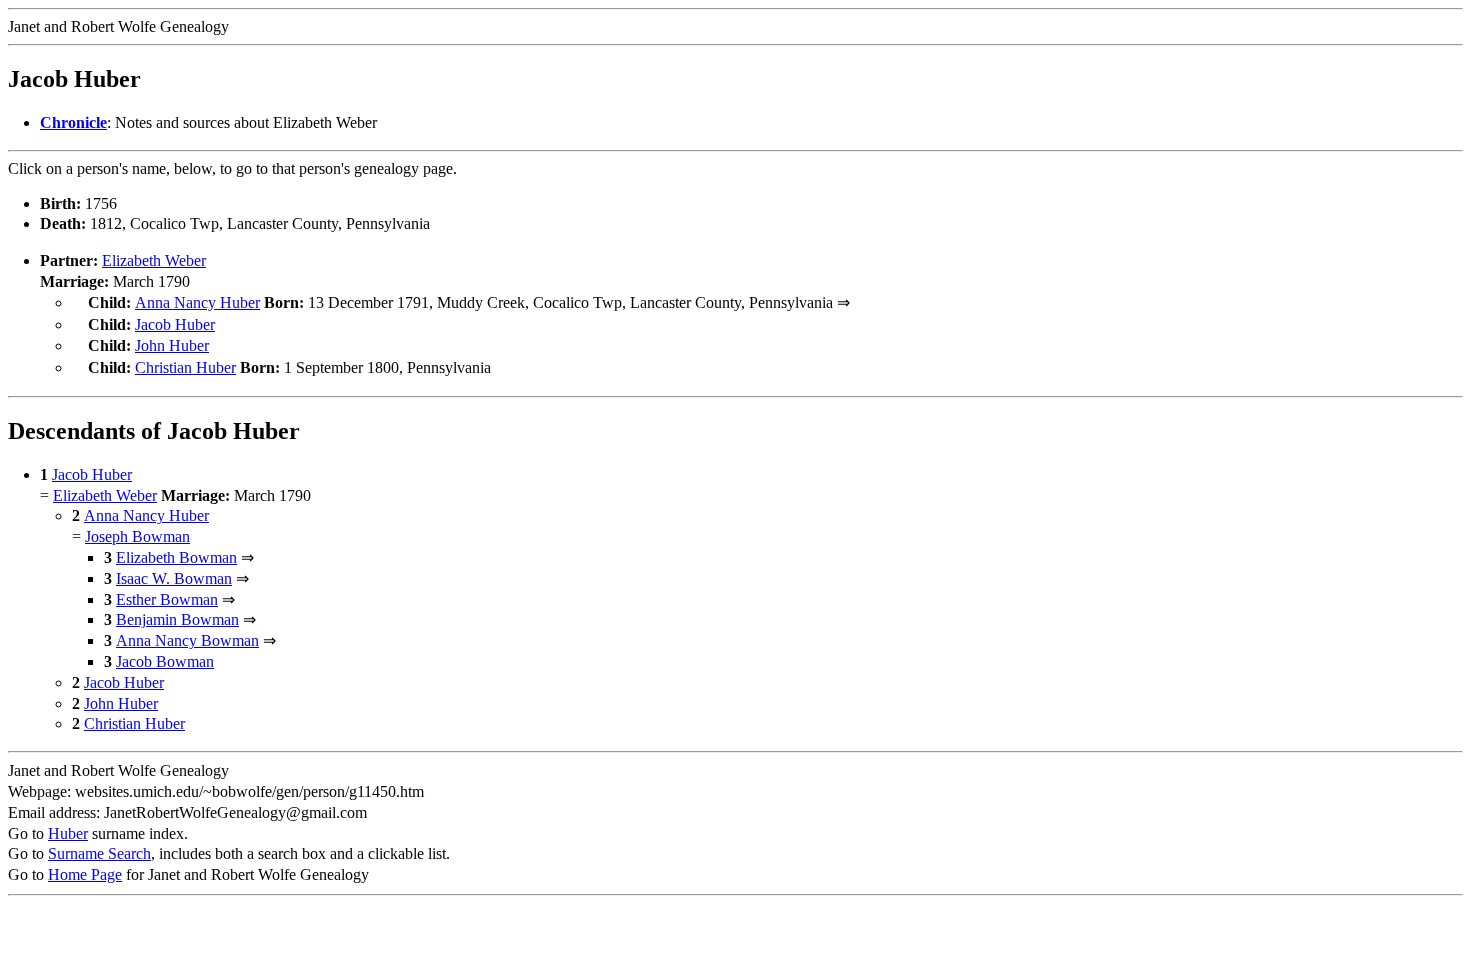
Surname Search (99, 853)
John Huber (172, 345)
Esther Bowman (167, 599)
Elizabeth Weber (154, 260)
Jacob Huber (175, 324)
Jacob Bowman (165, 661)
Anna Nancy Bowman (187, 640)
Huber (68, 833)
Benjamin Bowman (177, 619)
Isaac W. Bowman (174, 578)
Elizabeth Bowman (176, 557)
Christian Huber (185, 367)
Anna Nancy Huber (197, 302)
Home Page (85, 874)
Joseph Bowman (137, 536)
